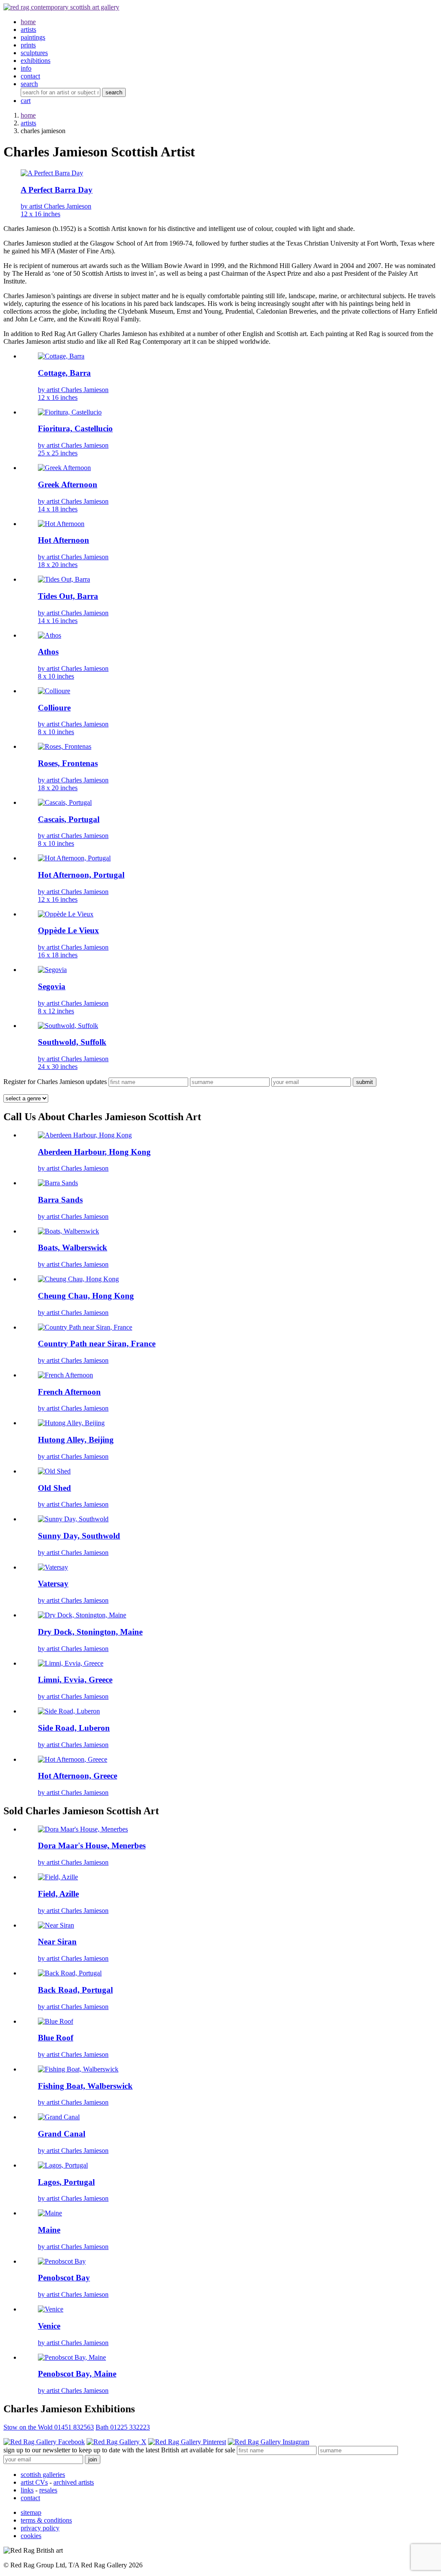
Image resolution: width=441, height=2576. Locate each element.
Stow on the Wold (49, 2427)
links (27, 2490)
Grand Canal (62, 2134)
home (28, 115)
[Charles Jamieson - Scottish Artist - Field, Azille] (58, 1877)
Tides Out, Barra (68, 596)
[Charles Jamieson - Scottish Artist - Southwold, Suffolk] (68, 1026)
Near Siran (57, 1942)
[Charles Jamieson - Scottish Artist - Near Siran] (56, 1925)
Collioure (54, 708)
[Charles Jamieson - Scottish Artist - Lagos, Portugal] (63, 2165)
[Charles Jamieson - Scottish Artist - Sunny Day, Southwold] (73, 1519)
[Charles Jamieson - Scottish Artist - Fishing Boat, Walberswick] (78, 2069)
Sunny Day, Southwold (79, 1536)
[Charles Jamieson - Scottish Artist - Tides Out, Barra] (64, 579)
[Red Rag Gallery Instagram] (269, 2442)
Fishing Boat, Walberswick (85, 2086)
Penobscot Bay (64, 2278)
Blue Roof (56, 2038)
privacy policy (40, 2528)
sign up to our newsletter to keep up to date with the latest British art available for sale (119, 2450)
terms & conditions (46, 2520)
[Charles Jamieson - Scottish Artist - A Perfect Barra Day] (52, 173)
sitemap (31, 2512)
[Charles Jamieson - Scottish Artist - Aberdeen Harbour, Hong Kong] (85, 1135)
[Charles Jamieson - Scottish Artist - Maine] (50, 2213)
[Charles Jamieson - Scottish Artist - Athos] (50, 635)
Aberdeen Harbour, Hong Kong (94, 1152)
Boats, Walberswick (73, 1248)
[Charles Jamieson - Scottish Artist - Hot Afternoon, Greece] (73, 1759)
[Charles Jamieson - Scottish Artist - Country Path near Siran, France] (85, 1327)
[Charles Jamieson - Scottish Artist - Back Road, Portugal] (70, 1973)
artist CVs (34, 2482)
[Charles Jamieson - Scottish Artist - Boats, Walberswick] (68, 1231)
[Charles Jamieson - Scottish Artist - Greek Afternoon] (64, 468)
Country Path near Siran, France (97, 1344)
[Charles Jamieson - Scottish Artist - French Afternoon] (65, 1375)
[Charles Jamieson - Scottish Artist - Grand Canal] (59, 2117)
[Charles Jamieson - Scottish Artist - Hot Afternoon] (61, 524)
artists (28, 123)
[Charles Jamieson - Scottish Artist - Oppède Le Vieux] (66, 914)
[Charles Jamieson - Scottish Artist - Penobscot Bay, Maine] (72, 2357)
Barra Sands (60, 1200)
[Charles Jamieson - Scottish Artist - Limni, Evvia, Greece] (71, 1663)
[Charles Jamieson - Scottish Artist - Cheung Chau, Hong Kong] (78, 1279)
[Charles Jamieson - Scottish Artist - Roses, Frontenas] (65, 746)
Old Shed (54, 1488)
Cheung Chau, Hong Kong (86, 1296)
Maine (49, 2230)
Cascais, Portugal (69, 819)
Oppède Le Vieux (68, 930)
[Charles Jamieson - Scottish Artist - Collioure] (54, 691)
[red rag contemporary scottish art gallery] (61, 7)
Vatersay (53, 1584)
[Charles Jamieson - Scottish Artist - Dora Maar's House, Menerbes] (83, 1829)
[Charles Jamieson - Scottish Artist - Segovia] (52, 970)
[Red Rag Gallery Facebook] (44, 2442)
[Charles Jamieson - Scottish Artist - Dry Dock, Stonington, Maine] (82, 1615)
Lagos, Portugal (66, 2182)
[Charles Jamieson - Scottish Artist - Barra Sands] (58, 1183)
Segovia (52, 986)
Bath (123, 2427)
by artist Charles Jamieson (56, 210)
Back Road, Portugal (75, 1990)
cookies (31, 2536)
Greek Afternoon (68, 484)
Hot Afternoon (64, 540)
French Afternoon (69, 1392)
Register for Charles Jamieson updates (55, 1082)
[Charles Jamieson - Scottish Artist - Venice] (51, 2309)
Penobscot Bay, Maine (77, 2374)
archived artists (74, 2482)
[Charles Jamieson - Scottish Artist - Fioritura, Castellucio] (70, 412)
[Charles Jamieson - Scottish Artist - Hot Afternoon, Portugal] (74, 858)
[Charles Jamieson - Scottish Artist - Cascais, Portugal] (65, 802)
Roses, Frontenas (68, 763)
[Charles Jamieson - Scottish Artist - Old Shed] (54, 1471)
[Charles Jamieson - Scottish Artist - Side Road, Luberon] (69, 1711)
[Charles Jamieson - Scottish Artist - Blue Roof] (56, 2021)
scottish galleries (43, 2475)
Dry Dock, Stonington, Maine (90, 1632)
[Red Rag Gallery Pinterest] (187, 2442)
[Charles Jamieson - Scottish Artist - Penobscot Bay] (62, 2261)
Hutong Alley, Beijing (76, 1440)
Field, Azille (58, 1894)
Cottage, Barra (64, 373)
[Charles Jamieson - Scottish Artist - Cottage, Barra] (61, 356)
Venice (49, 2326)
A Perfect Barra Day (57, 190)
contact (30, 2498)
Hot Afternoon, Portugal (81, 875)
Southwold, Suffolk (72, 1042)
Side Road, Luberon (74, 1728)
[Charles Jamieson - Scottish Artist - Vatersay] (53, 1567)
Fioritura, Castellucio (75, 428)
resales (48, 2490)
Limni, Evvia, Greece (75, 1680)
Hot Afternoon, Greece (78, 1776)
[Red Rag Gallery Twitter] (116, 2442)
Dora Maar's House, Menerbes (92, 1846)
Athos (48, 652)
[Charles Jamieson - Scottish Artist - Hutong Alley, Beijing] (71, 1423)
